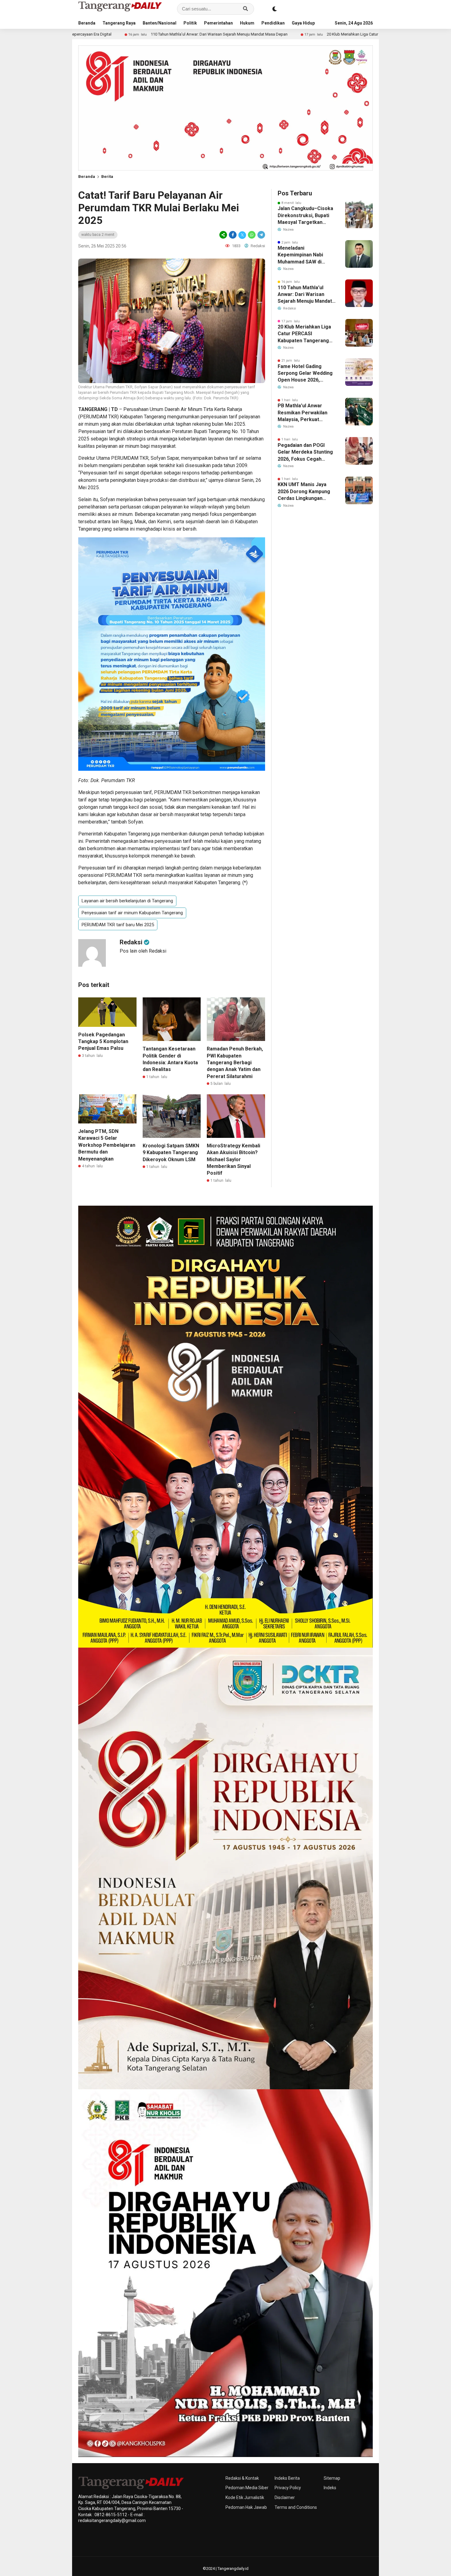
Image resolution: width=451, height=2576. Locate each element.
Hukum (247, 23)
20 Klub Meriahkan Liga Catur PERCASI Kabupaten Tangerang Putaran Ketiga (252, 34)
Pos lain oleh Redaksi (143, 951)
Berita (107, 177)
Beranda (87, 23)
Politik (190, 23)
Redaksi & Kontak (242, 2478)
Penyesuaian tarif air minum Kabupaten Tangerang (132, 913)
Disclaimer (285, 2497)
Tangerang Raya (119, 23)
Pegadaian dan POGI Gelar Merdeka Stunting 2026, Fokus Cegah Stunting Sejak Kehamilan (305, 452)
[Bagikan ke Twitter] (242, 235)
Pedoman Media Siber (247, 2488)
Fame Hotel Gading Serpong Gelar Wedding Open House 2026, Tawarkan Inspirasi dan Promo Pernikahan (305, 374)
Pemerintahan (218, 23)
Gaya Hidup (303, 23)
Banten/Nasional (160, 23)
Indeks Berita (287, 2478)
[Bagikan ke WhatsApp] (252, 235)
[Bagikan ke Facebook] (233, 235)
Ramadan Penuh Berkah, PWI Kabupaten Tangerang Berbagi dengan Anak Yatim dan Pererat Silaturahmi (235, 1063)
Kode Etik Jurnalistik (245, 2497)
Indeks (330, 2488)
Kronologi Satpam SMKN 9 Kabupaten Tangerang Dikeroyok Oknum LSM (171, 1153)
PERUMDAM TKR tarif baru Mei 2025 (118, 925)
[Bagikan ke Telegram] (261, 235)
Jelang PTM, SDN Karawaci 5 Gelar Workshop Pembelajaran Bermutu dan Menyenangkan (107, 1145)
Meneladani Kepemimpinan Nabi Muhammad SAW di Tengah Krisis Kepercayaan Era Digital (305, 255)
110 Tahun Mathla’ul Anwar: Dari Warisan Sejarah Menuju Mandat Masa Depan (78, 34)
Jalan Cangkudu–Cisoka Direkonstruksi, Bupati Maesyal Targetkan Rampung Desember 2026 (305, 216)
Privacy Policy (288, 2488)
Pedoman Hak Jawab (246, 2507)
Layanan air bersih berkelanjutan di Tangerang (127, 901)
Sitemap (332, 2478)
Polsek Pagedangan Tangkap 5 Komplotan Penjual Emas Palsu (103, 1042)
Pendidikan (273, 23)
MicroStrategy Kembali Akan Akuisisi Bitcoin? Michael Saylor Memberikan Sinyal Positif (233, 1159)
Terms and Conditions (296, 2507)
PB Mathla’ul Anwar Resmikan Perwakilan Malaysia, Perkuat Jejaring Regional (303, 413)
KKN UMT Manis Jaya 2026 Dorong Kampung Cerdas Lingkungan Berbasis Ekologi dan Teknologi (304, 492)
